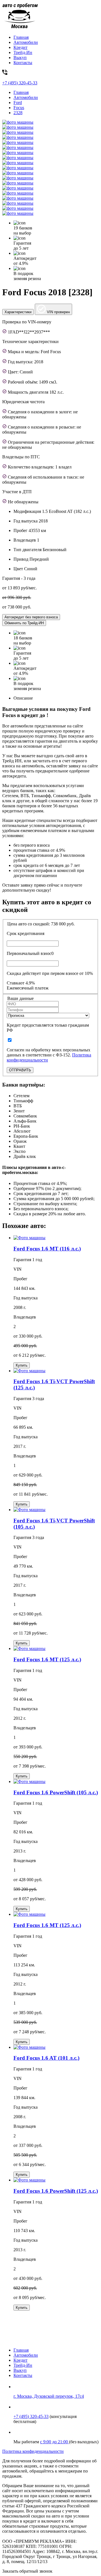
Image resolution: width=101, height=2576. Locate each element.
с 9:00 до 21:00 (55, 2442)
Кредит (20, 47)
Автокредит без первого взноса (31, 617)
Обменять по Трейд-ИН (24, 623)
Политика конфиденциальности (33, 2451)
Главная (21, 37)
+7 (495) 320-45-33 (31, 2416)
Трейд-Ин (23, 52)
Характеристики (18, 312)
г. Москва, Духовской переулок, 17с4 (49, 2396)
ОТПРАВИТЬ (20, 1070)
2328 (18, 113)
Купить (22, 1365)
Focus (19, 108)
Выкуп (20, 58)
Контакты (23, 63)
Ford (18, 102)
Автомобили (26, 42)
